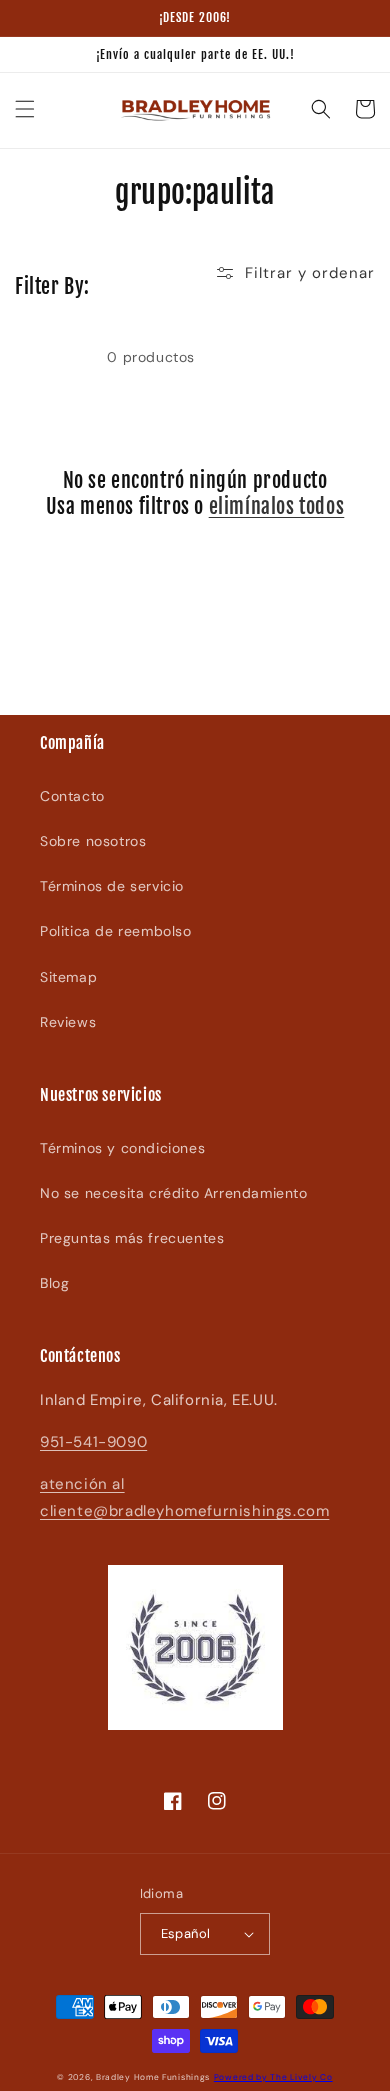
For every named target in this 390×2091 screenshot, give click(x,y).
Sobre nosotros (93, 841)
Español (186, 1933)
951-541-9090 (93, 1442)
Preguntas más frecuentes (132, 1238)
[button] (25, 109)
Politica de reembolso (116, 931)
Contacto (72, 796)
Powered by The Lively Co (273, 2077)
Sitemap (68, 977)
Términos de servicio (112, 886)
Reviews (68, 1022)
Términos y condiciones (122, 1148)
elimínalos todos (277, 506)
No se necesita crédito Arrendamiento (174, 1193)
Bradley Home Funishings (153, 2077)
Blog (54, 1283)
